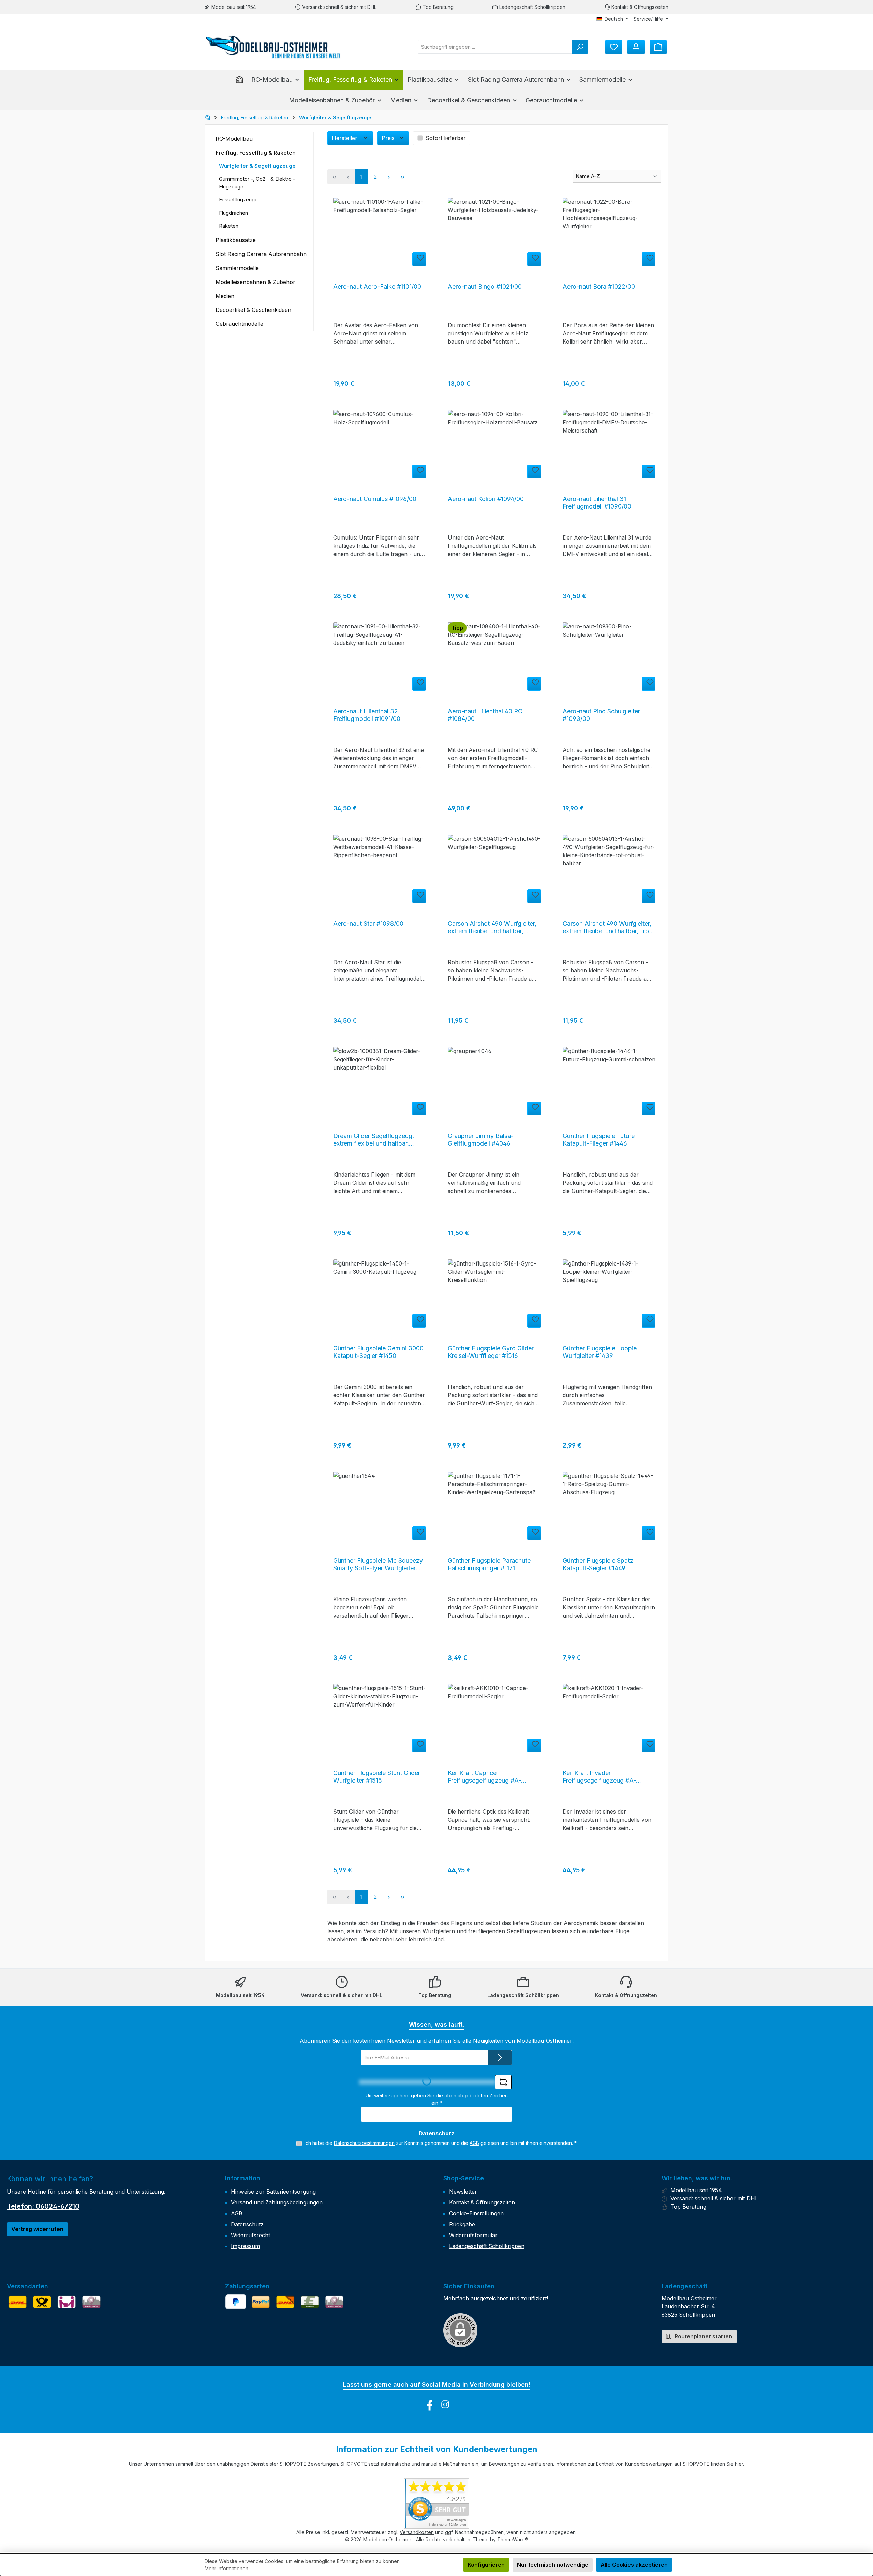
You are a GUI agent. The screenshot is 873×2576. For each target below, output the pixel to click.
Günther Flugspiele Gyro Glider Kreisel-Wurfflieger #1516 (491, 1352)
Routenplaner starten (703, 2336)
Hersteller (345, 138)
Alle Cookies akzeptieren (634, 2565)
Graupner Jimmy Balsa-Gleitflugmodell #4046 (481, 1140)
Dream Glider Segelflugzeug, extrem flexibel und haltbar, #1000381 (374, 1140)
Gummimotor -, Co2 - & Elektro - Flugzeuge (257, 183)
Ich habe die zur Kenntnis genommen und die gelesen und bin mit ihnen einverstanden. (441, 2143)
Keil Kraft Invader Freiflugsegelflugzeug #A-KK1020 (599, 1777)
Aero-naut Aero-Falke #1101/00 (377, 286)
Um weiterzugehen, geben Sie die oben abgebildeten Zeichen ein (437, 2099)
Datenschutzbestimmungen (364, 2143)
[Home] (241, 80)
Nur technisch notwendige (553, 2565)
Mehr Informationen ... (229, 2568)
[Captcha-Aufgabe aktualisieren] (503, 2082)
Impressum (245, 2246)
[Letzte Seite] (402, 177)
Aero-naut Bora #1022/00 (599, 286)
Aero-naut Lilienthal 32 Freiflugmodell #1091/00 (367, 715)
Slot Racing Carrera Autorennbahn (261, 254)
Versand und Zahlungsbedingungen (277, 2202)
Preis (389, 138)
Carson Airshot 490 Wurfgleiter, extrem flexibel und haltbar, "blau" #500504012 (492, 927)
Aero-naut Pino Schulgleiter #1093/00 (601, 715)
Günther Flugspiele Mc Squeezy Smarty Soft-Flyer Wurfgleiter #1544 (378, 1564)
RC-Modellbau (234, 139)
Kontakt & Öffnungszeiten (640, 7)
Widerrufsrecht (250, 2235)
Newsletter (463, 2192)
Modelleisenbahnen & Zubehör (255, 282)
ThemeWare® (513, 2539)
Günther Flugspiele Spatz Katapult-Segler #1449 (598, 1564)
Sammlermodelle (237, 268)
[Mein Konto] (636, 47)
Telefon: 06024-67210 (43, 2206)
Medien (225, 296)
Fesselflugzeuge (238, 200)
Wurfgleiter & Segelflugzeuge (257, 166)
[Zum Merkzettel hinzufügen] (419, 259)
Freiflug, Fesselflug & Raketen (256, 153)
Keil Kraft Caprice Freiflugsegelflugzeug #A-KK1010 (484, 1777)
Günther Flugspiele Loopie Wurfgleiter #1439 (600, 1352)
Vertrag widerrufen (37, 2229)
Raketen (229, 226)
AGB (474, 2143)
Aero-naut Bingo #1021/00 (485, 286)
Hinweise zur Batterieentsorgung (273, 2192)
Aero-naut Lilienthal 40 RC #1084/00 (485, 715)
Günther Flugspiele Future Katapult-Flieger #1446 (599, 1140)
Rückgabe (462, 2224)
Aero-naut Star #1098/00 (368, 923)
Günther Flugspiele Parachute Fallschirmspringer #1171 (489, 1564)
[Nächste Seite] (389, 177)
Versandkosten (417, 2532)
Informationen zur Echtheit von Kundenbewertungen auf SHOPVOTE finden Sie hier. (650, 2464)
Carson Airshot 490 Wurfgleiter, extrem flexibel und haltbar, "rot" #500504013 (608, 927)
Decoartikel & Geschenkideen (253, 310)
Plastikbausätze (236, 240)
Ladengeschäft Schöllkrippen (532, 7)
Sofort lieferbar (446, 138)
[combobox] (495, 47)
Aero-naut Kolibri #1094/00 (486, 499)
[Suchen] (580, 47)
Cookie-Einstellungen (476, 2213)
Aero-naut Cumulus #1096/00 (375, 499)
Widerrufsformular (473, 2235)
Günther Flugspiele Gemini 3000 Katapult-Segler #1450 (378, 1352)
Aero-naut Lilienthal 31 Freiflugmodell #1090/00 (597, 503)
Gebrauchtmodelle (239, 324)
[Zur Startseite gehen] (273, 47)
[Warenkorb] (658, 47)
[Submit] (500, 2058)
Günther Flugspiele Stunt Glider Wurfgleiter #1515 (377, 1777)
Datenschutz (247, 2224)
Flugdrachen (233, 213)
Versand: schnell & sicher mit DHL (339, 7)
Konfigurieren (486, 2565)
